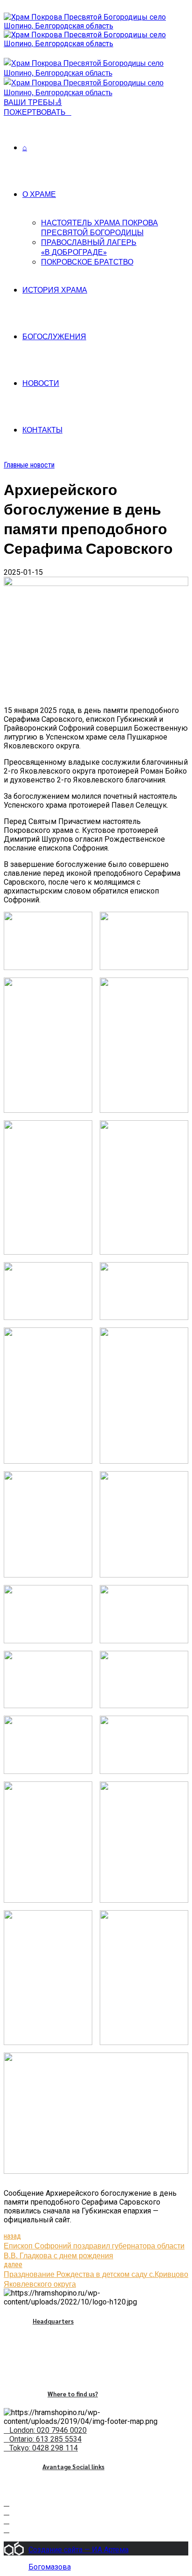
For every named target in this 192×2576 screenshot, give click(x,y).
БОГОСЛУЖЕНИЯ (54, 336)
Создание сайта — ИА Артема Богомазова (79, 2550)
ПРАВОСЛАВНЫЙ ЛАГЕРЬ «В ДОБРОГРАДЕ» (89, 247)
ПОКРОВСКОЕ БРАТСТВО (87, 262)
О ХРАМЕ (39, 194)
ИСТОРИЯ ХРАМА (55, 290)
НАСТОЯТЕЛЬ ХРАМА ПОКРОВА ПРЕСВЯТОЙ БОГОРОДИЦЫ (99, 227)
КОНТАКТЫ (42, 429)
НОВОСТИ (41, 383)
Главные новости (29, 465)
